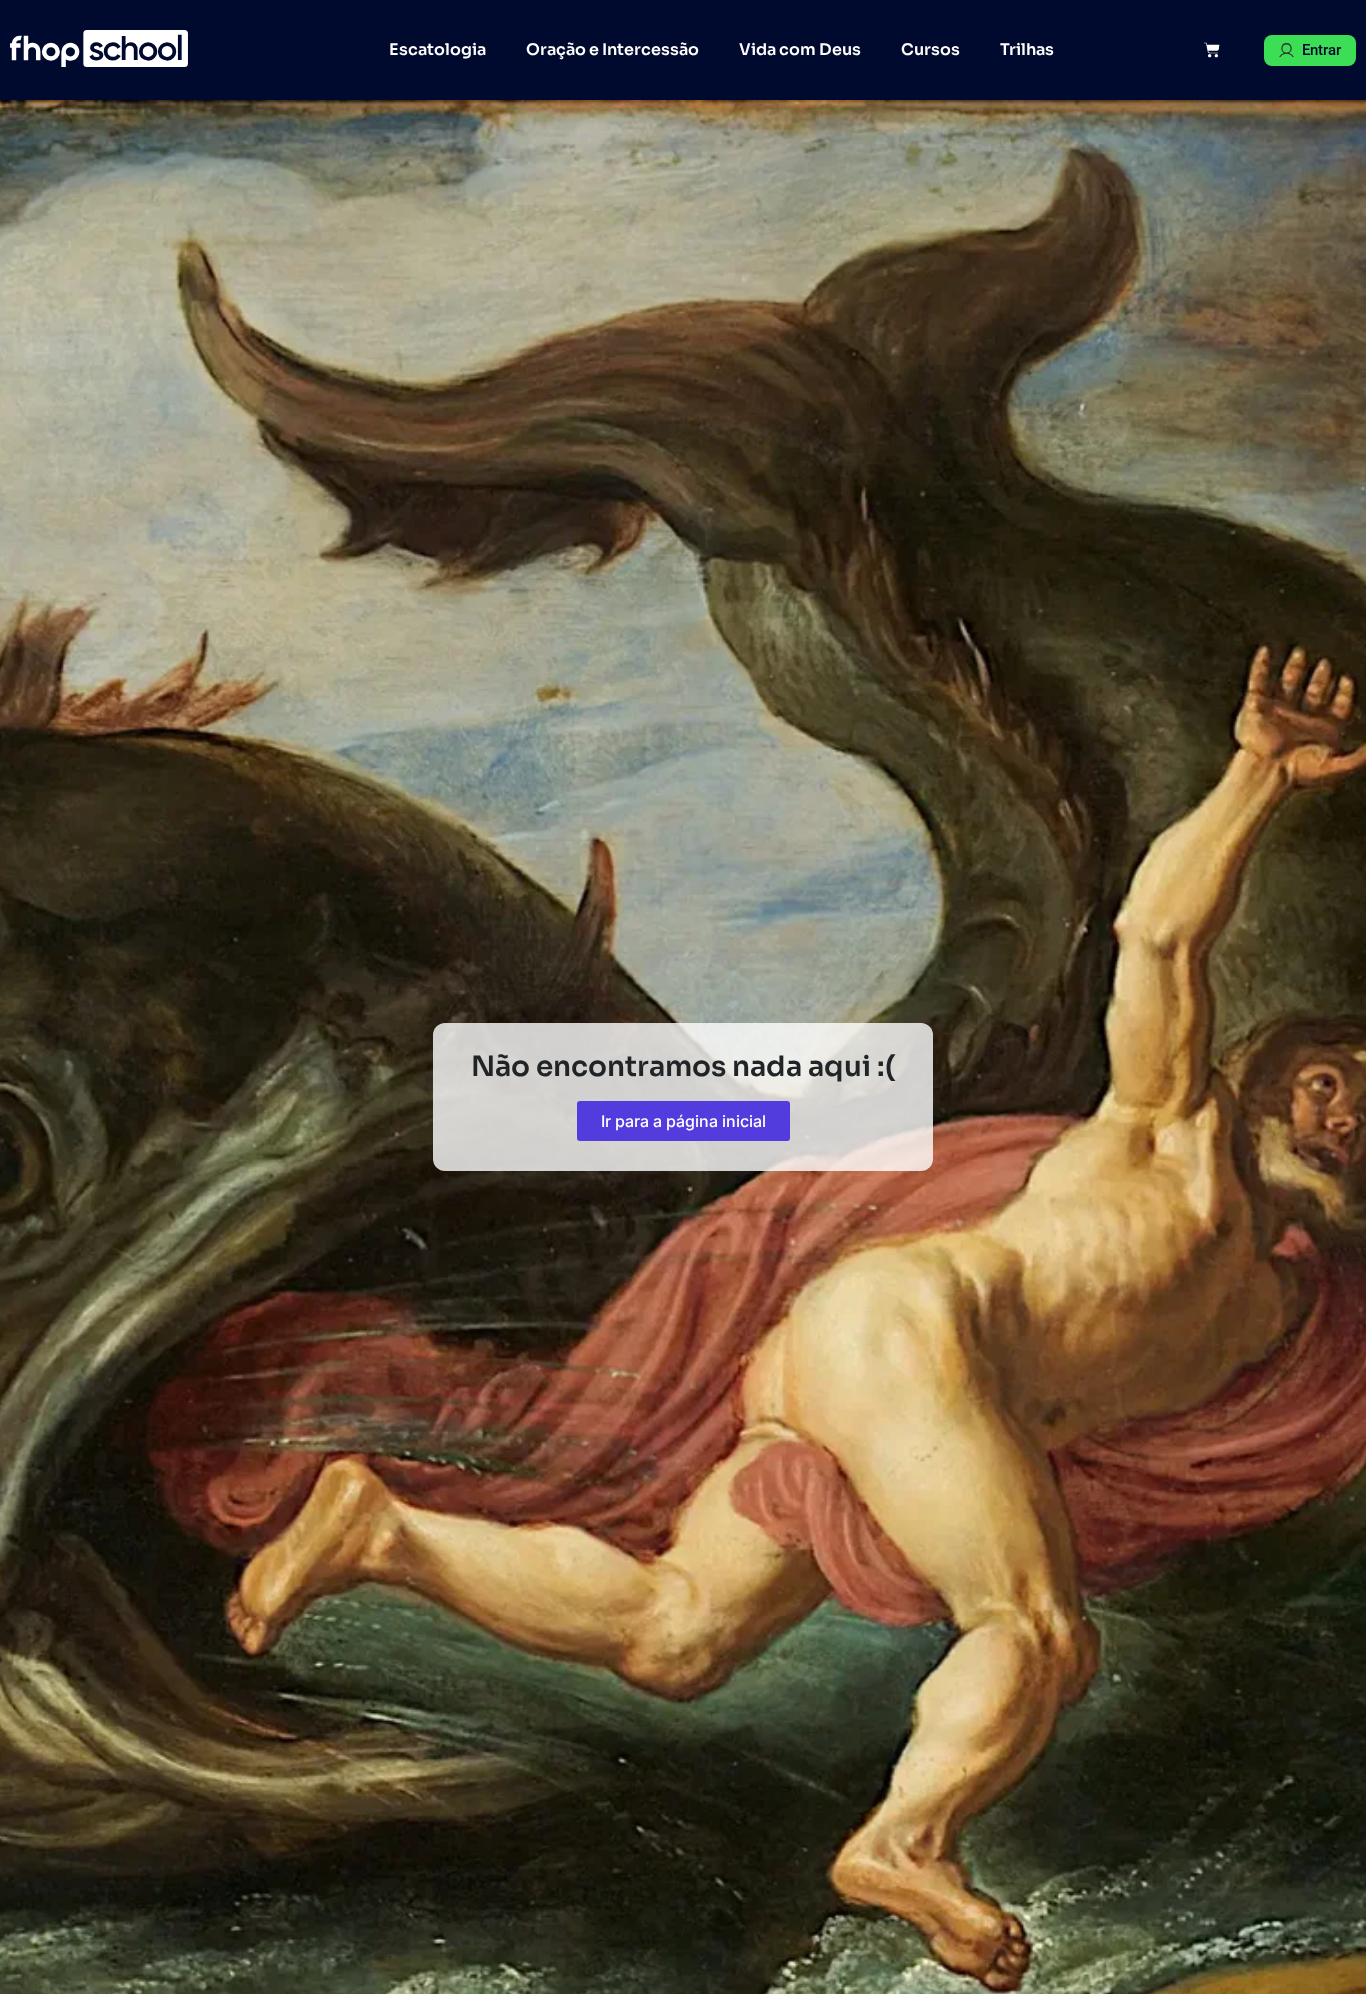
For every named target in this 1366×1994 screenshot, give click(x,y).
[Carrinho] (1212, 50)
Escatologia (437, 49)
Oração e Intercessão (612, 49)
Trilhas (1027, 49)
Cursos (930, 49)
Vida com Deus (800, 49)
